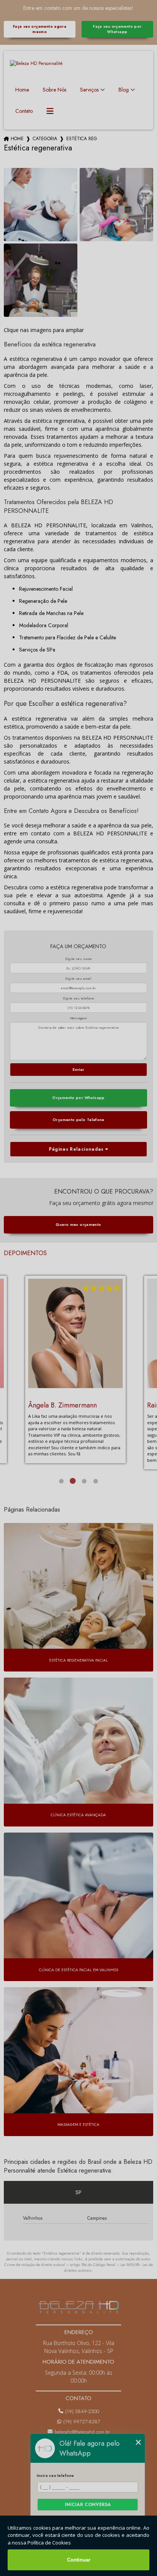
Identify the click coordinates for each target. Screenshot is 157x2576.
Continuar (79, 2560)
